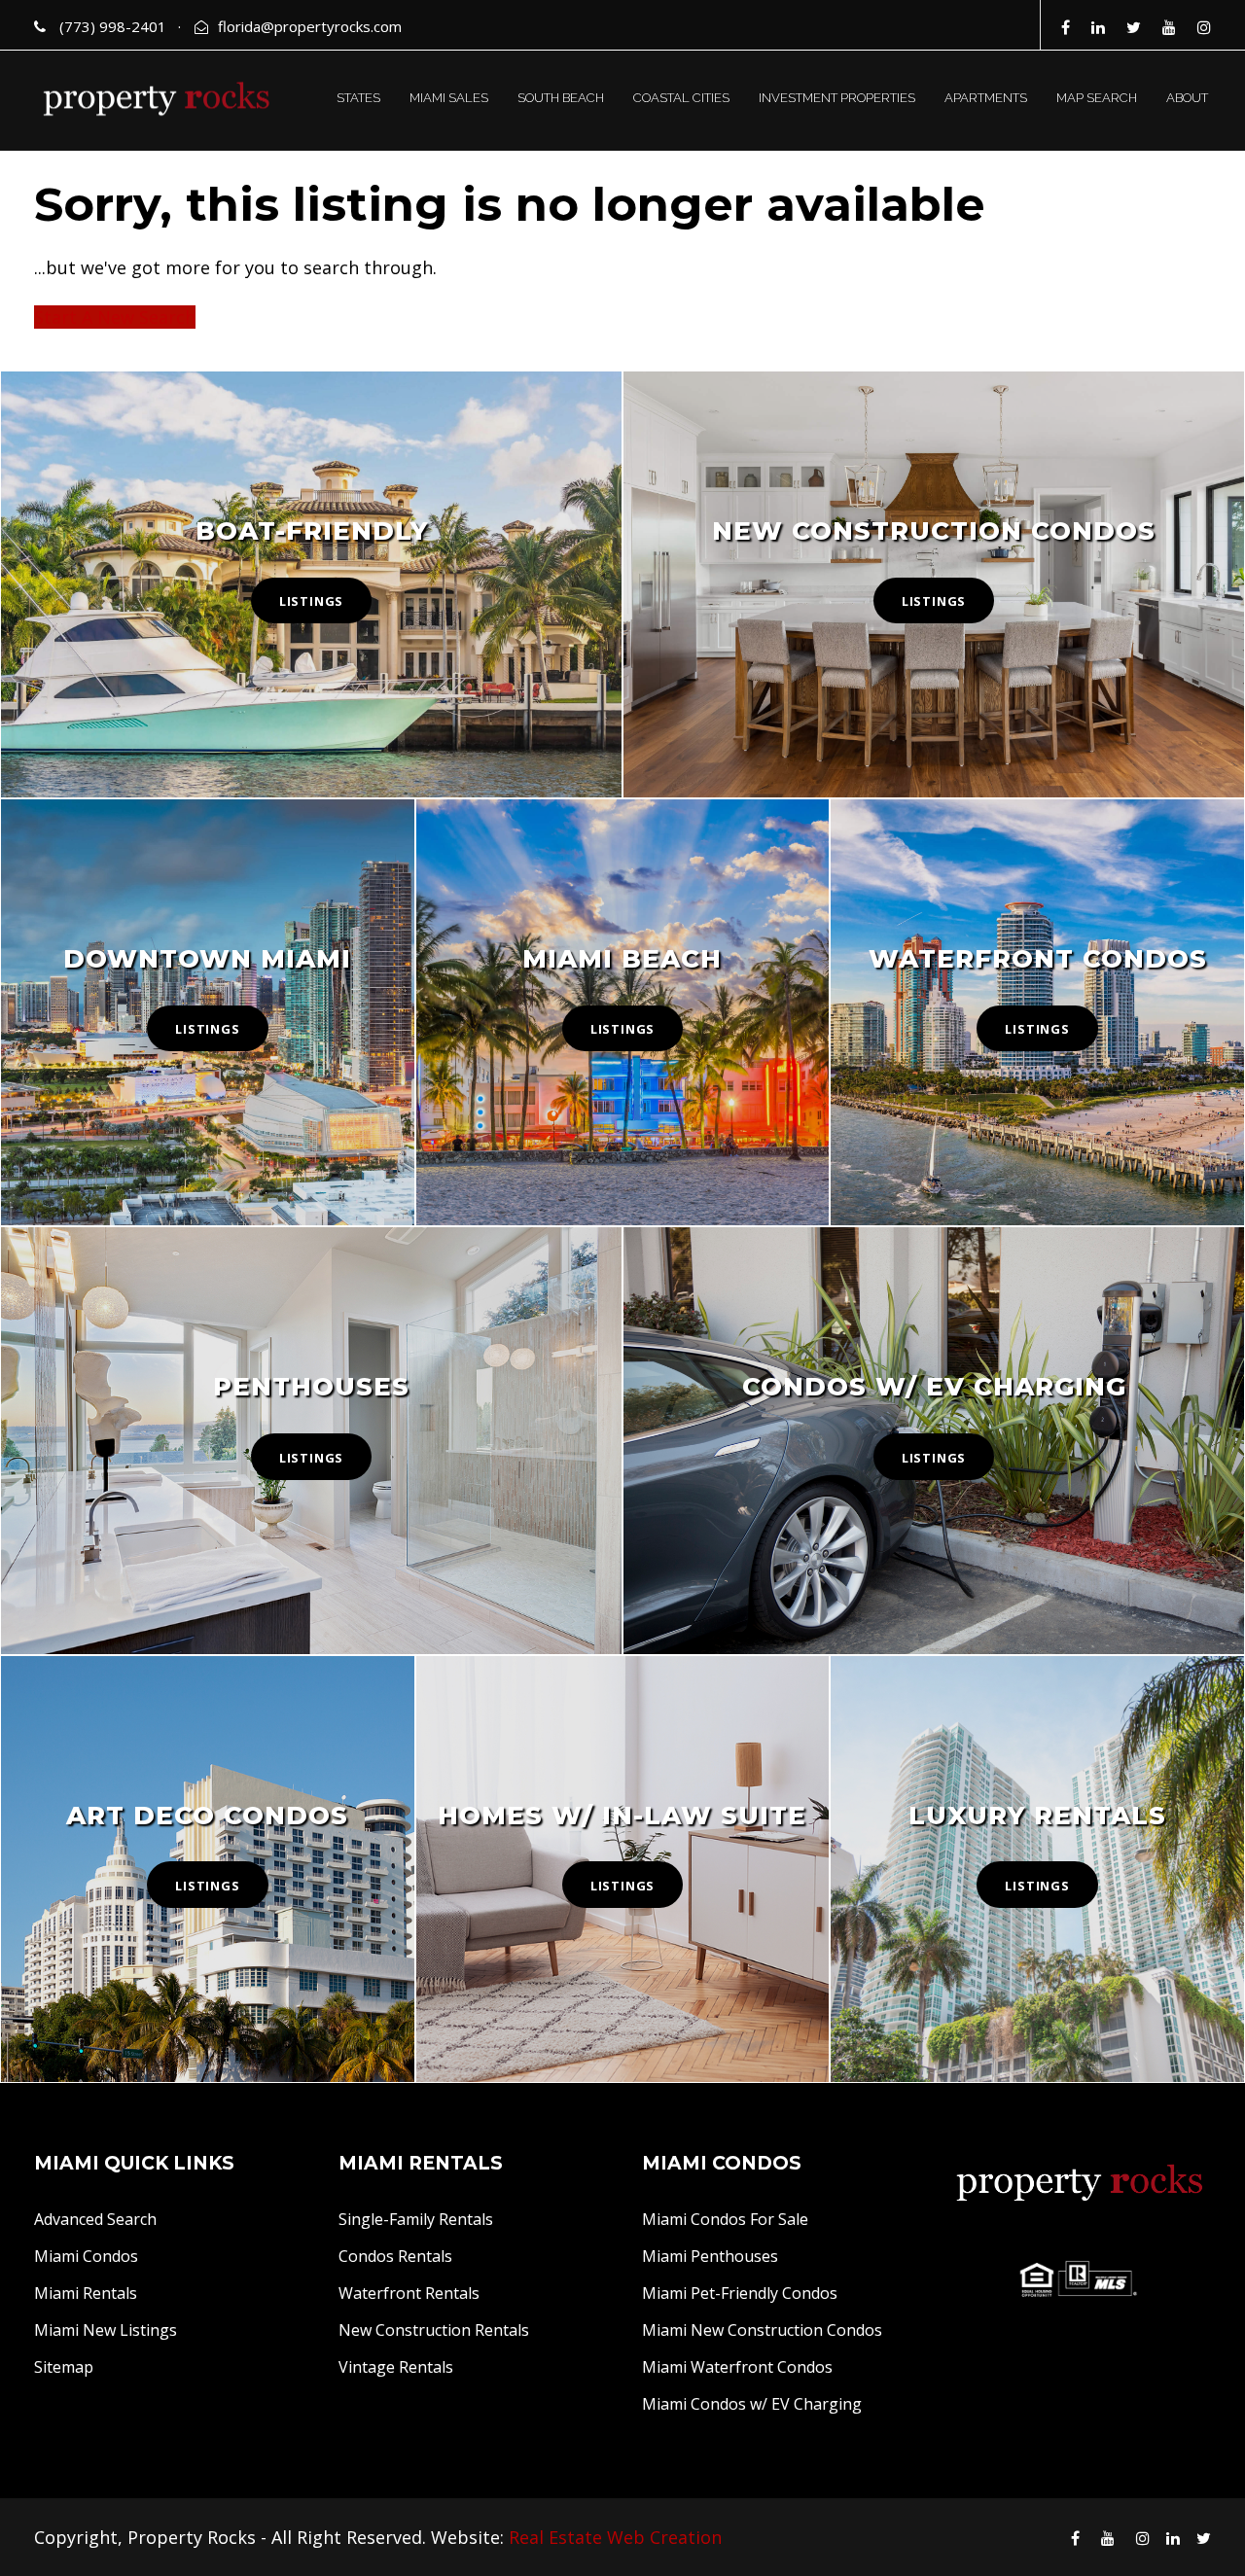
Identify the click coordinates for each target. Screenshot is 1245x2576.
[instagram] (1204, 27)
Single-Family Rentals (416, 2219)
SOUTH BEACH (561, 98)
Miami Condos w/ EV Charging (752, 2404)
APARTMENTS (986, 98)
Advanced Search (95, 2219)
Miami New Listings (106, 2330)
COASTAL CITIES (681, 98)
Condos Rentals (395, 2256)
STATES (358, 98)
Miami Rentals (86, 2293)
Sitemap (64, 2367)
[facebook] (1066, 27)
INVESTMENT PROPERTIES (837, 98)
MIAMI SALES (449, 98)
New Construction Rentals (434, 2330)
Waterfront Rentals (409, 2293)
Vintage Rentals (396, 2367)
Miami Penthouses (710, 2256)
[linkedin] (1098, 27)
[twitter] (1134, 27)
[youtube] (1169, 27)
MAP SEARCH (1097, 98)
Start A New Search (115, 317)
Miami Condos (86, 2256)
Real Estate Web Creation (615, 2537)
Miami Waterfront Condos (737, 2367)
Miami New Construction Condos (762, 2330)
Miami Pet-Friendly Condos (740, 2293)
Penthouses (311, 1387)
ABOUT (1187, 98)
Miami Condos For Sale (725, 2219)
